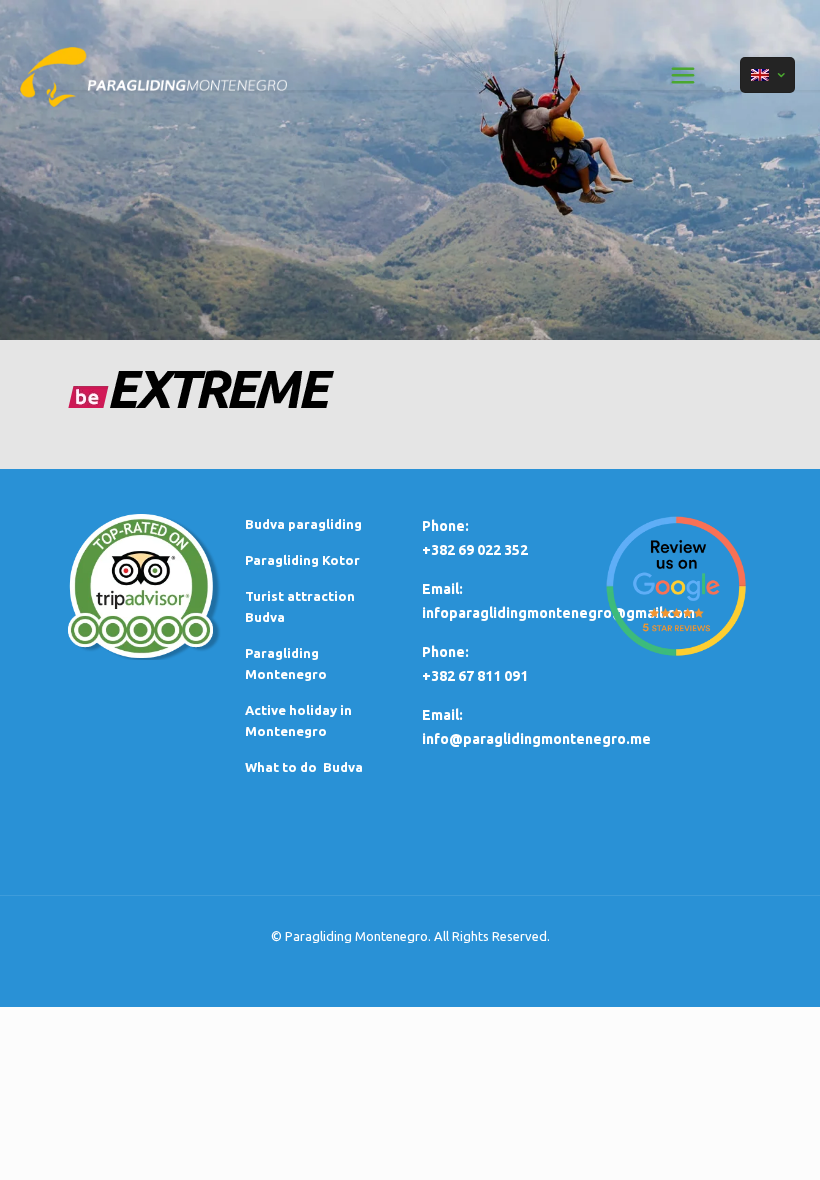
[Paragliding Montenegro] (153, 75)
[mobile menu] (683, 75)
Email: (442, 715)
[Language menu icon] (767, 75)
